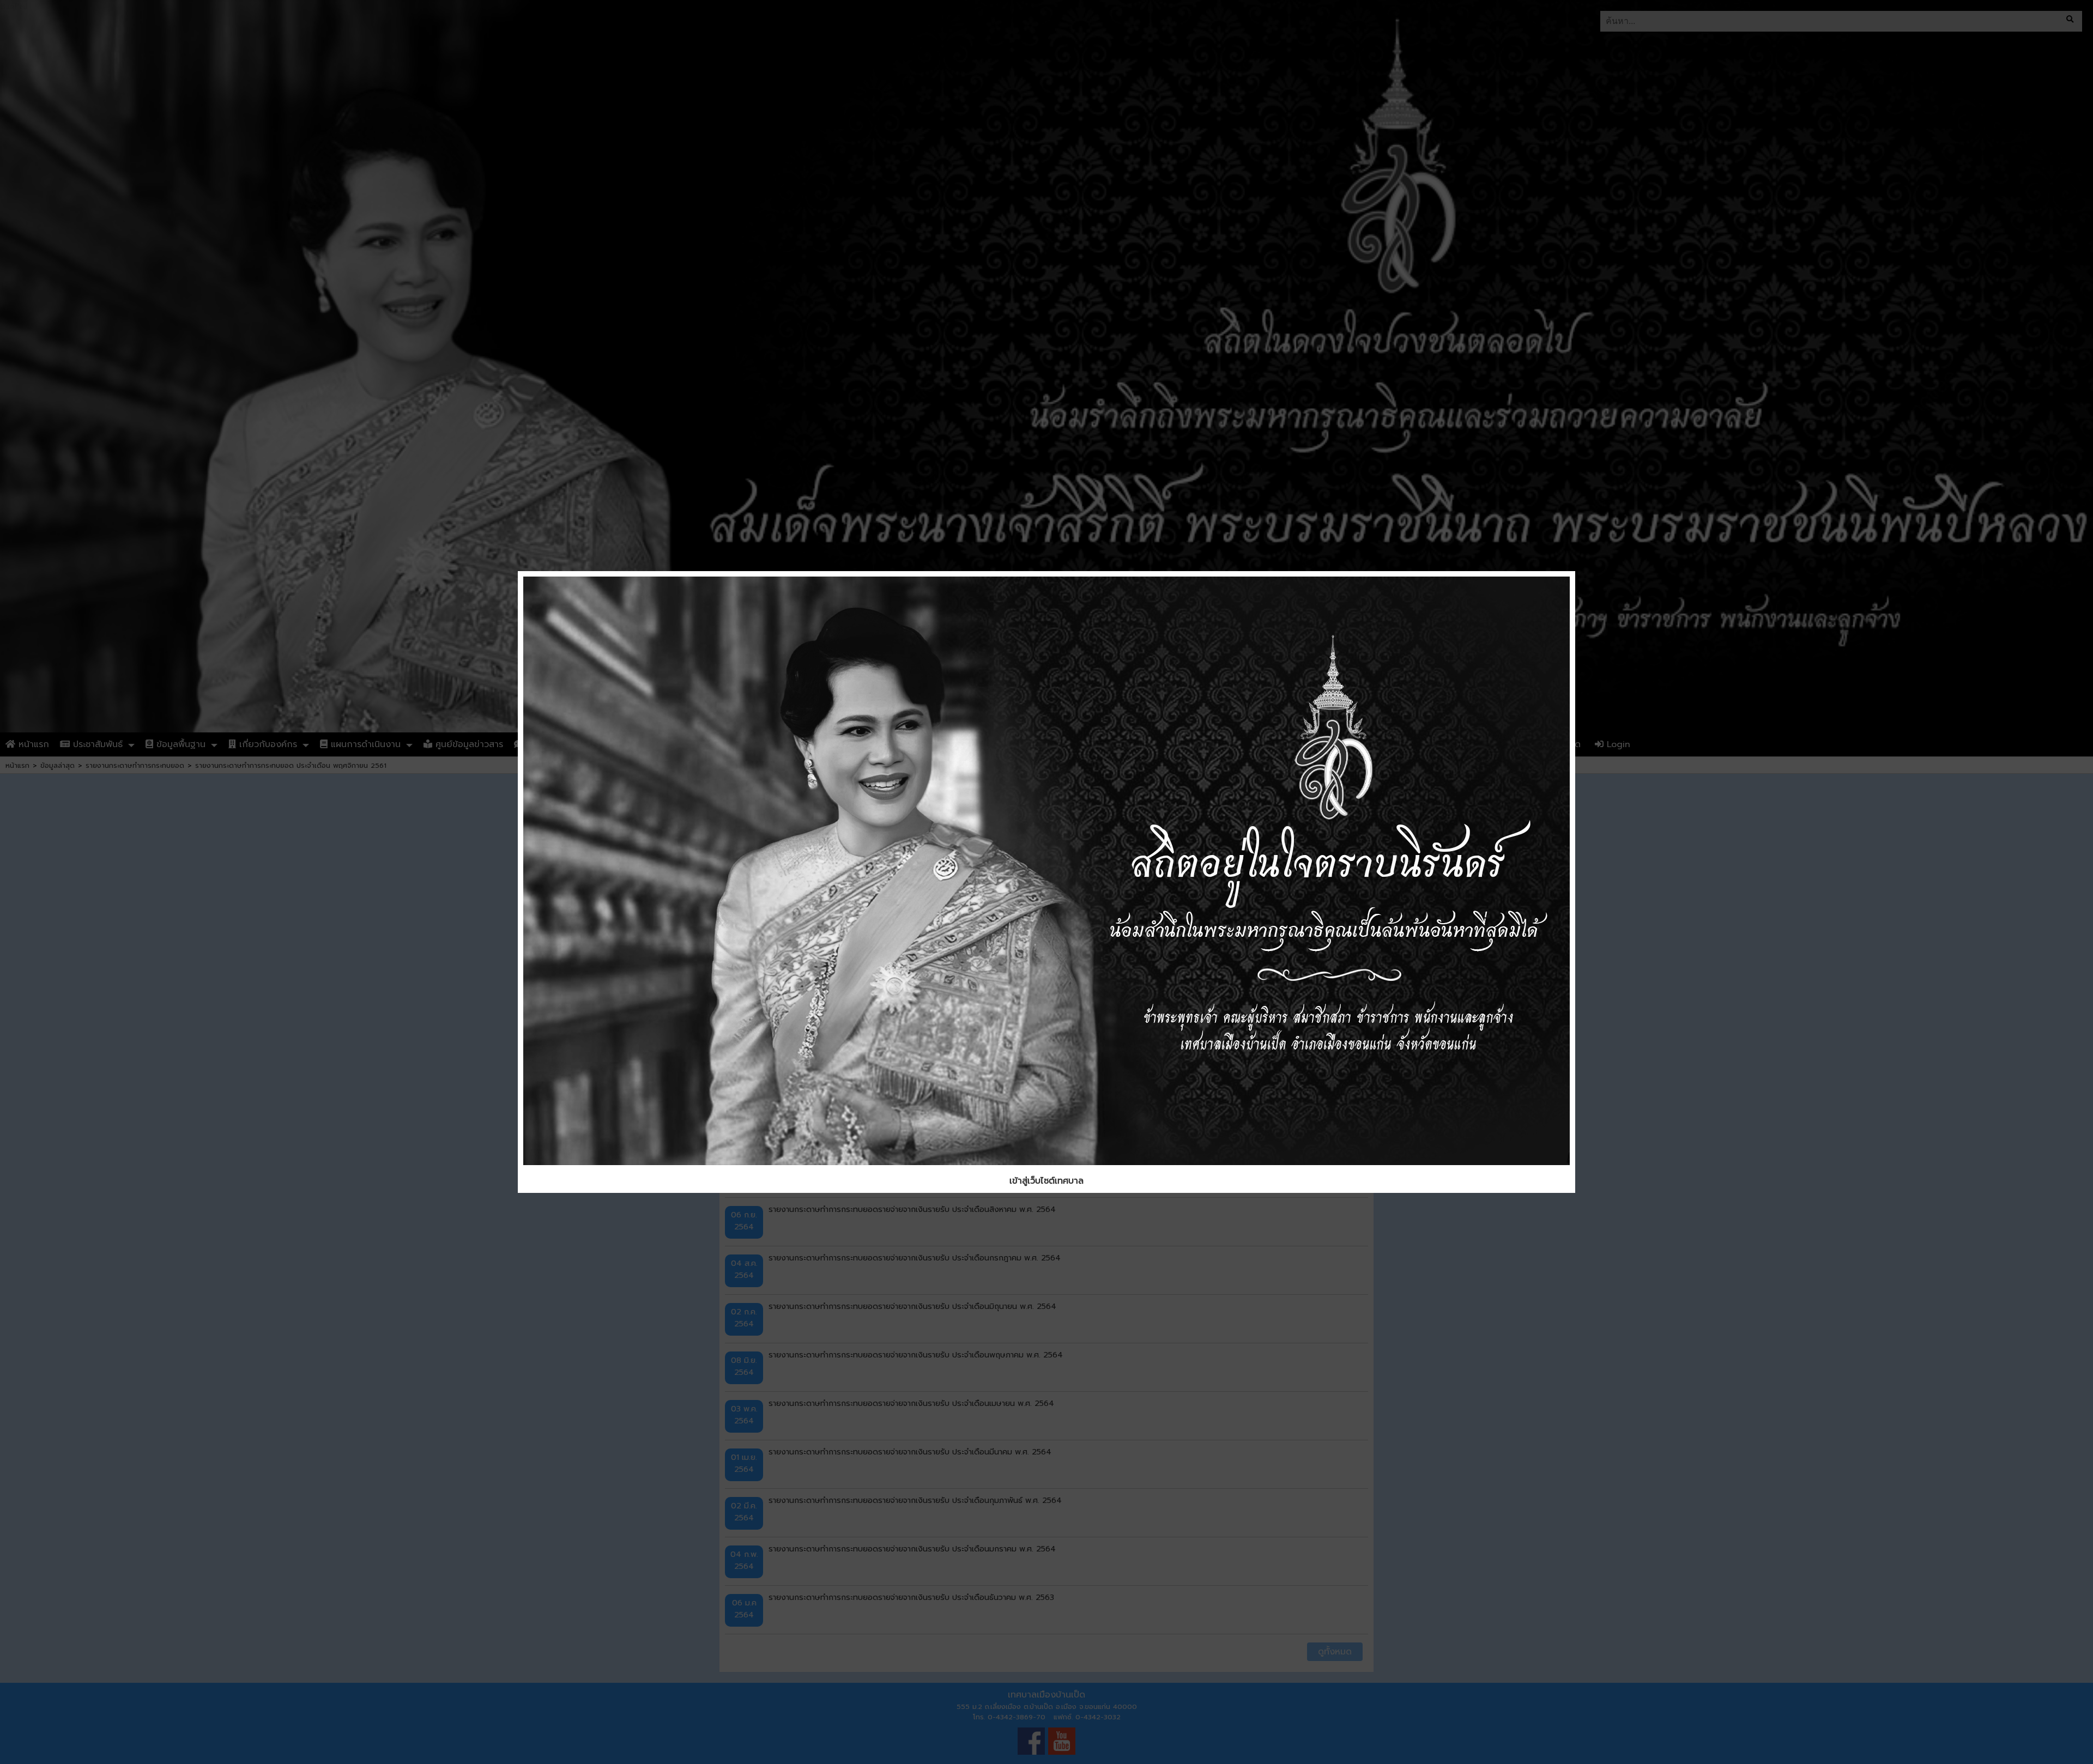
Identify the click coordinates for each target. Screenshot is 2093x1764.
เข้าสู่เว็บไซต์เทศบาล (1046, 1181)
